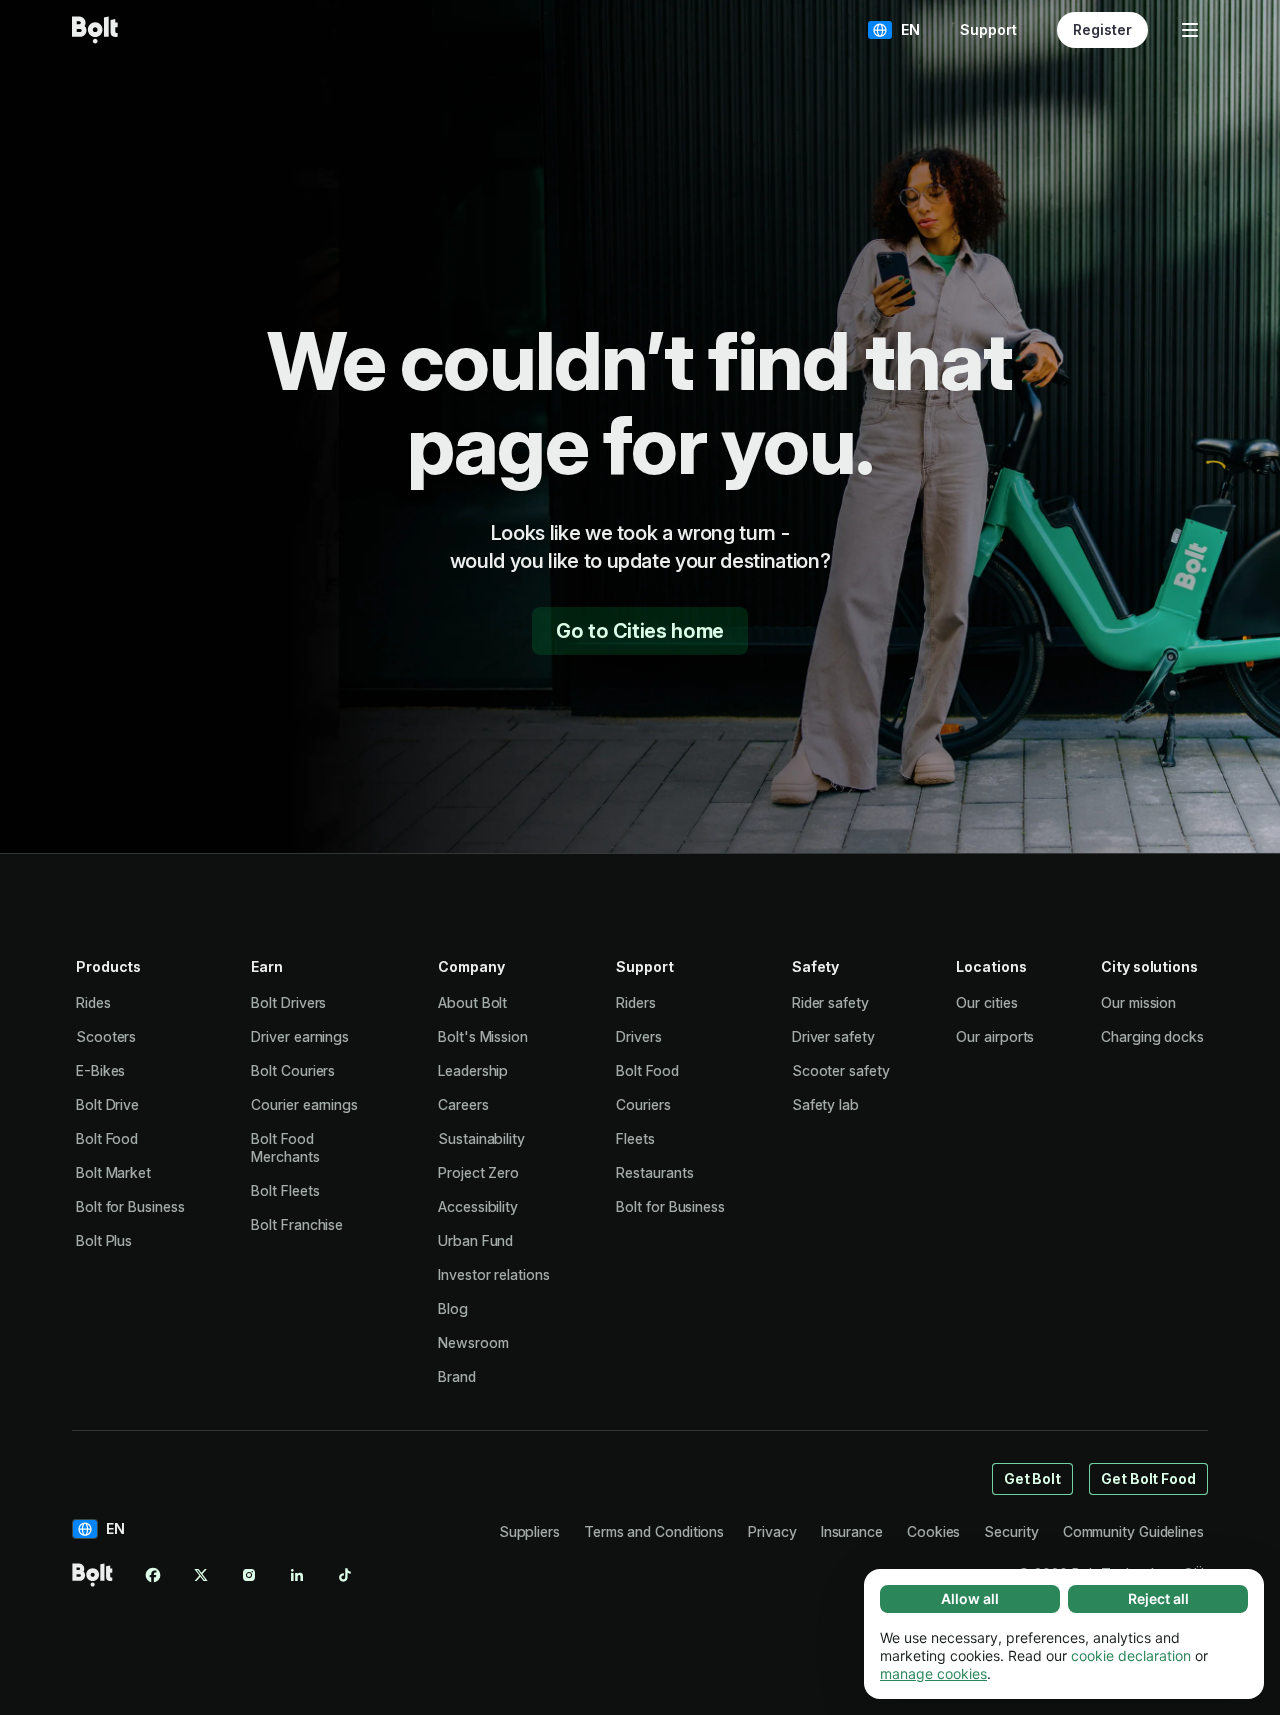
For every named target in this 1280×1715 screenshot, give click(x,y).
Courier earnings (304, 1104)
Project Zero (478, 1172)
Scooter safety (841, 1070)
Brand (457, 1376)
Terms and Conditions (654, 1531)
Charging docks (1152, 1036)
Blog (453, 1308)
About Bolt (472, 1002)
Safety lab (825, 1104)
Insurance (852, 1531)
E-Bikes (100, 1070)
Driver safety (833, 1036)
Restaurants (654, 1172)
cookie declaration (1131, 1655)
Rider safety (830, 1002)
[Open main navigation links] (1190, 30)
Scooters (106, 1036)
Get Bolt (1032, 1478)
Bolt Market (113, 1172)
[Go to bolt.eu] (95, 30)
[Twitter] (201, 1575)
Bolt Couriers (293, 1070)
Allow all (970, 1598)
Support (988, 29)
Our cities (986, 1002)
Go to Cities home (640, 631)
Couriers (643, 1104)
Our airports (995, 1036)
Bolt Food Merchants (285, 1147)
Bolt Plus (104, 1240)
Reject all (1158, 1598)
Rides (93, 1002)
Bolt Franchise (297, 1224)
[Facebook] (153, 1575)
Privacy (772, 1531)
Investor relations (494, 1274)
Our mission (1138, 1002)
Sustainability (481, 1138)
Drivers (638, 1036)
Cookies (933, 1531)
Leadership (473, 1070)
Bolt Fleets (285, 1190)
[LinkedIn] (297, 1575)
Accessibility (478, 1206)
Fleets (635, 1138)
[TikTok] (345, 1575)
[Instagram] (249, 1575)
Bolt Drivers (288, 1002)
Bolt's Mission (483, 1036)
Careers (463, 1104)
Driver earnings (300, 1036)
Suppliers (529, 1531)
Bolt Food (107, 1138)
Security (1011, 1531)
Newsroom (473, 1342)
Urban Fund (475, 1240)
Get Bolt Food (1148, 1478)
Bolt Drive (107, 1104)
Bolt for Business (130, 1206)
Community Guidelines (1133, 1531)
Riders (636, 1002)
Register (1102, 29)
